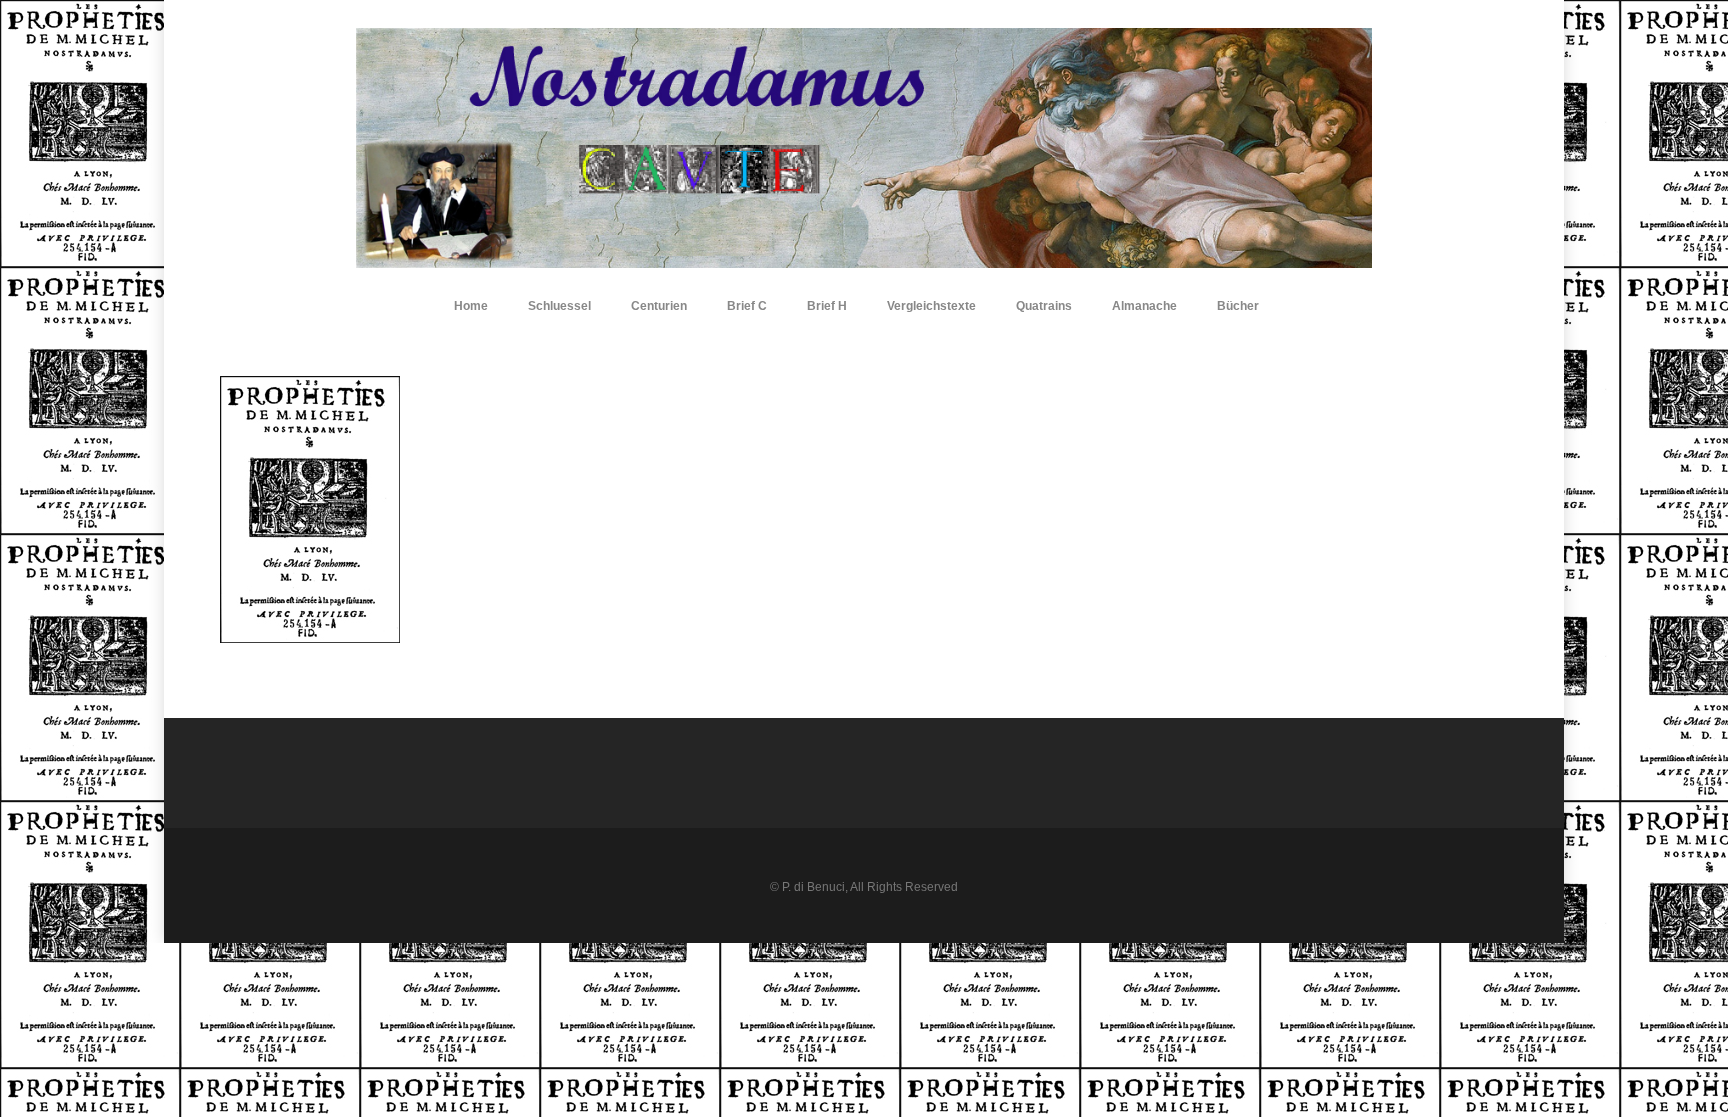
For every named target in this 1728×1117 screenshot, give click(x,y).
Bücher (1238, 306)
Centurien (659, 306)
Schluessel (559, 306)
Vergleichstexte (931, 306)
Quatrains (1044, 306)
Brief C (747, 306)
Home (471, 306)
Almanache (1144, 306)
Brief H (827, 306)
